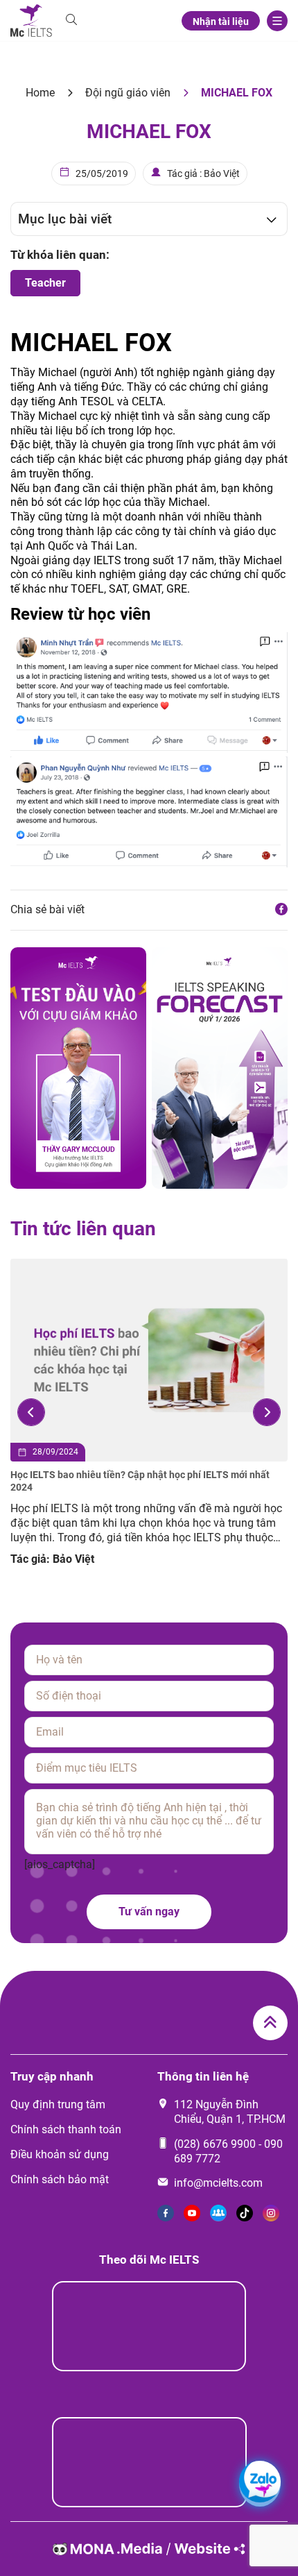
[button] (31, 1412)
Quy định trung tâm (58, 2104)
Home (40, 93)
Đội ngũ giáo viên (128, 93)
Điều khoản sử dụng (60, 2154)
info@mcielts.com (218, 2183)
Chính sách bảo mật (60, 2179)
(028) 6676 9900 (215, 2144)
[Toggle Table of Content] (264, 219)
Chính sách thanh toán (66, 2129)
